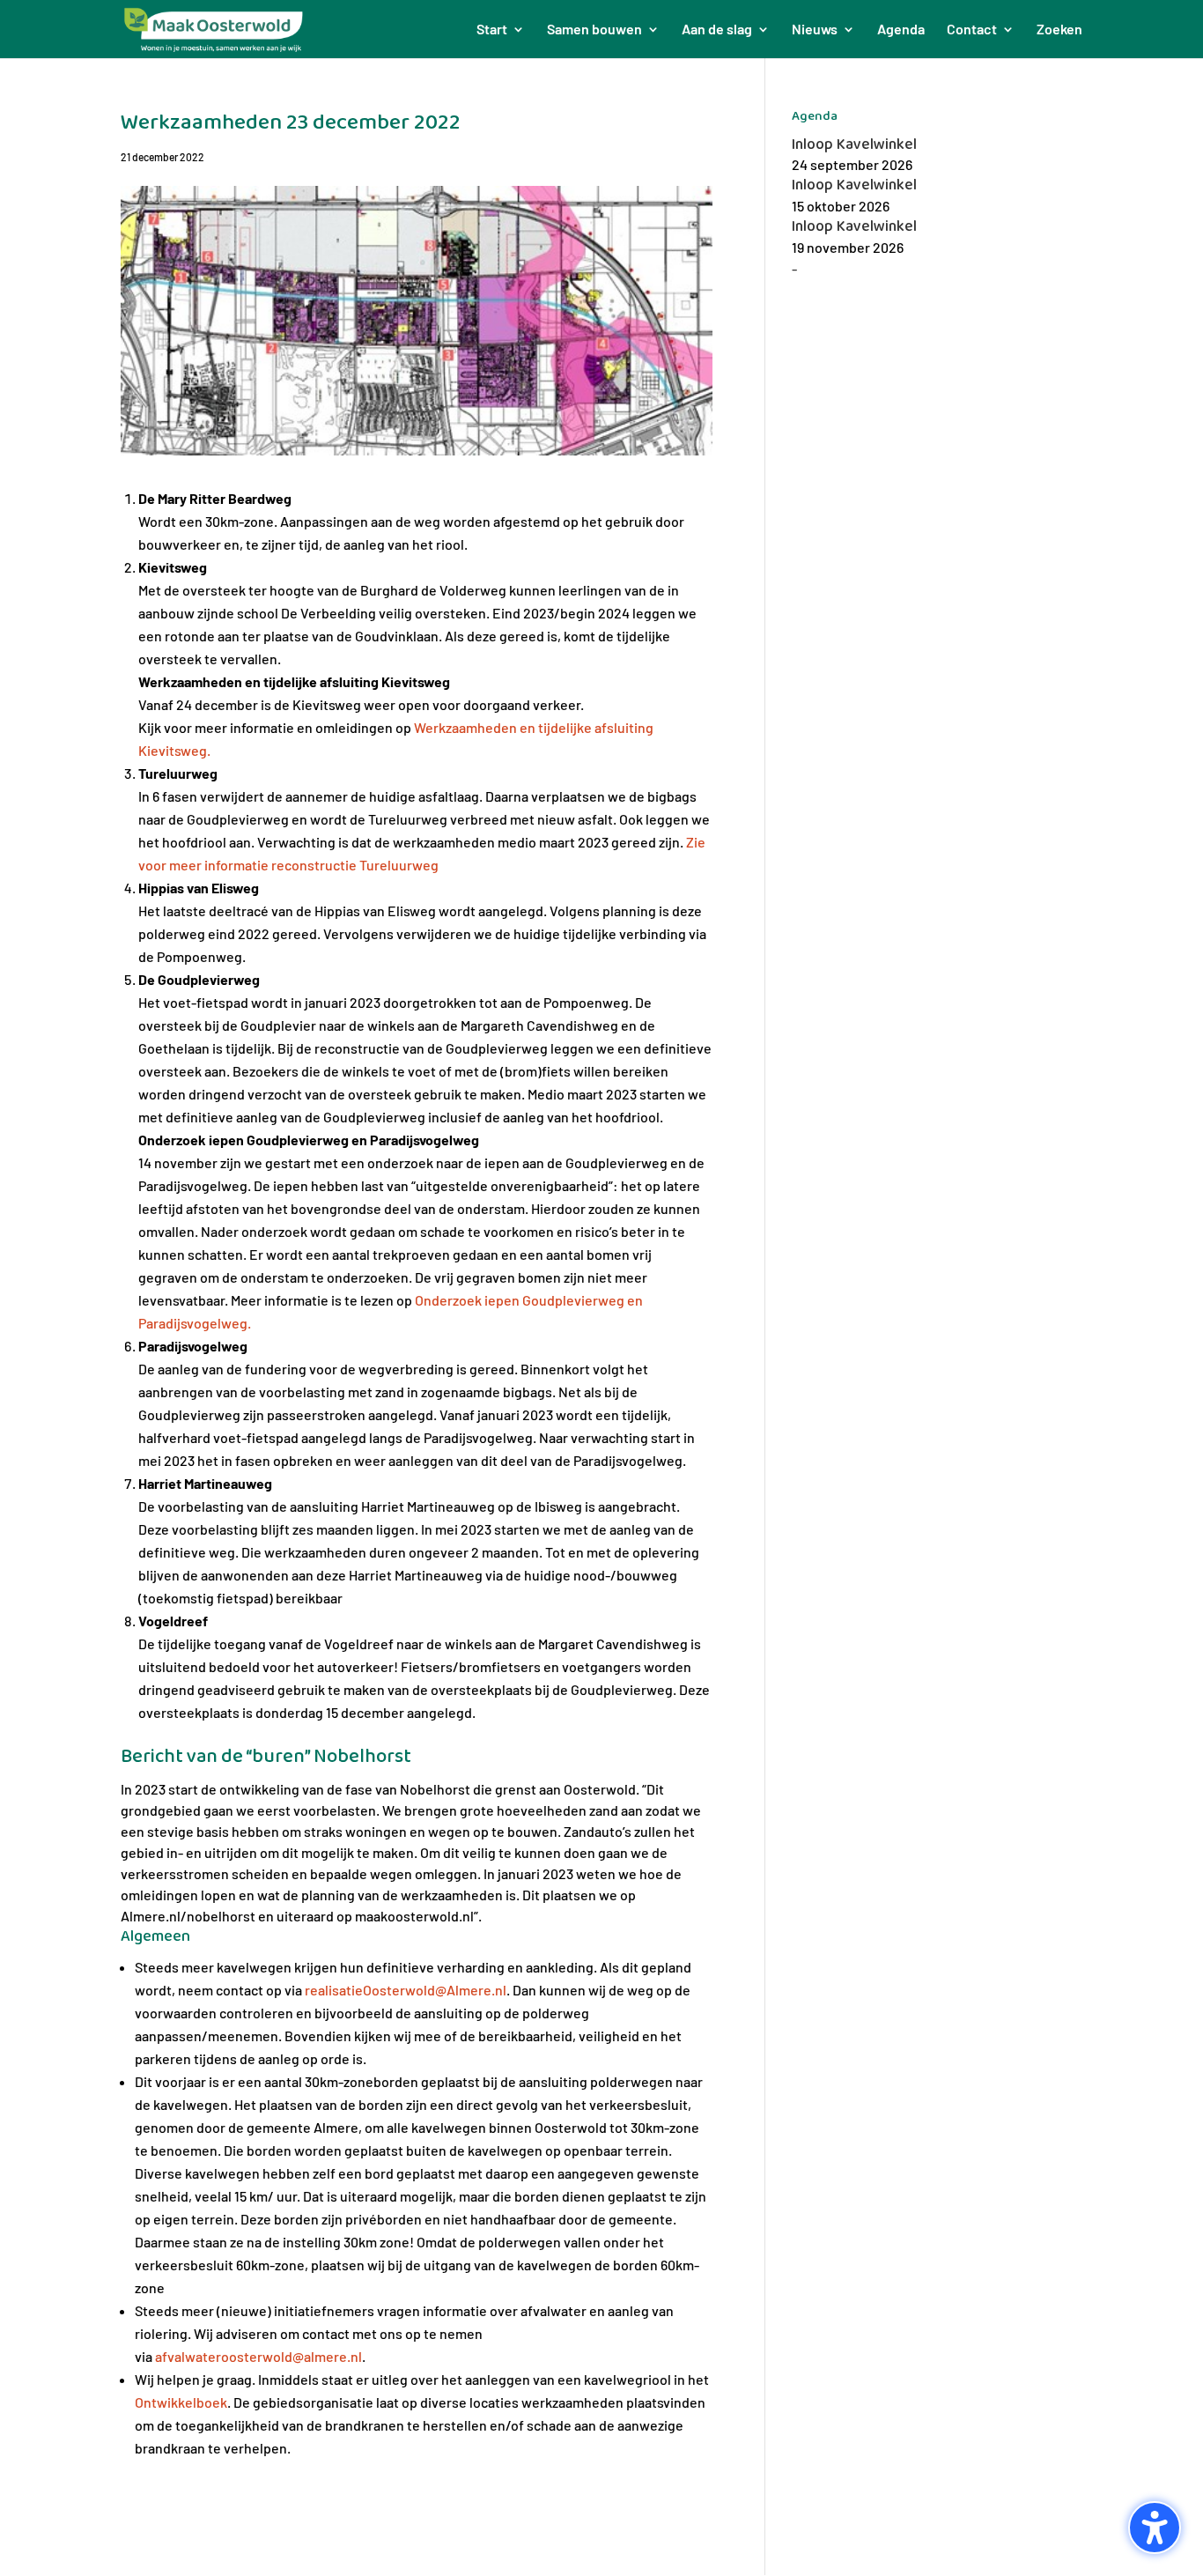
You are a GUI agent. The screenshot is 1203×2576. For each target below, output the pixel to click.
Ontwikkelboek (181, 2402)
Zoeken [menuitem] (1059, 30)
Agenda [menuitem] (901, 30)
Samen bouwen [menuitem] (594, 30)
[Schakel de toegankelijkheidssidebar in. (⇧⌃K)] (1155, 2528)
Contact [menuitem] (972, 30)
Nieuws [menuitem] (815, 30)
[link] (406, 1990)
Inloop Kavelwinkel (854, 144)
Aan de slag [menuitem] (717, 30)
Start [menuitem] (492, 30)
